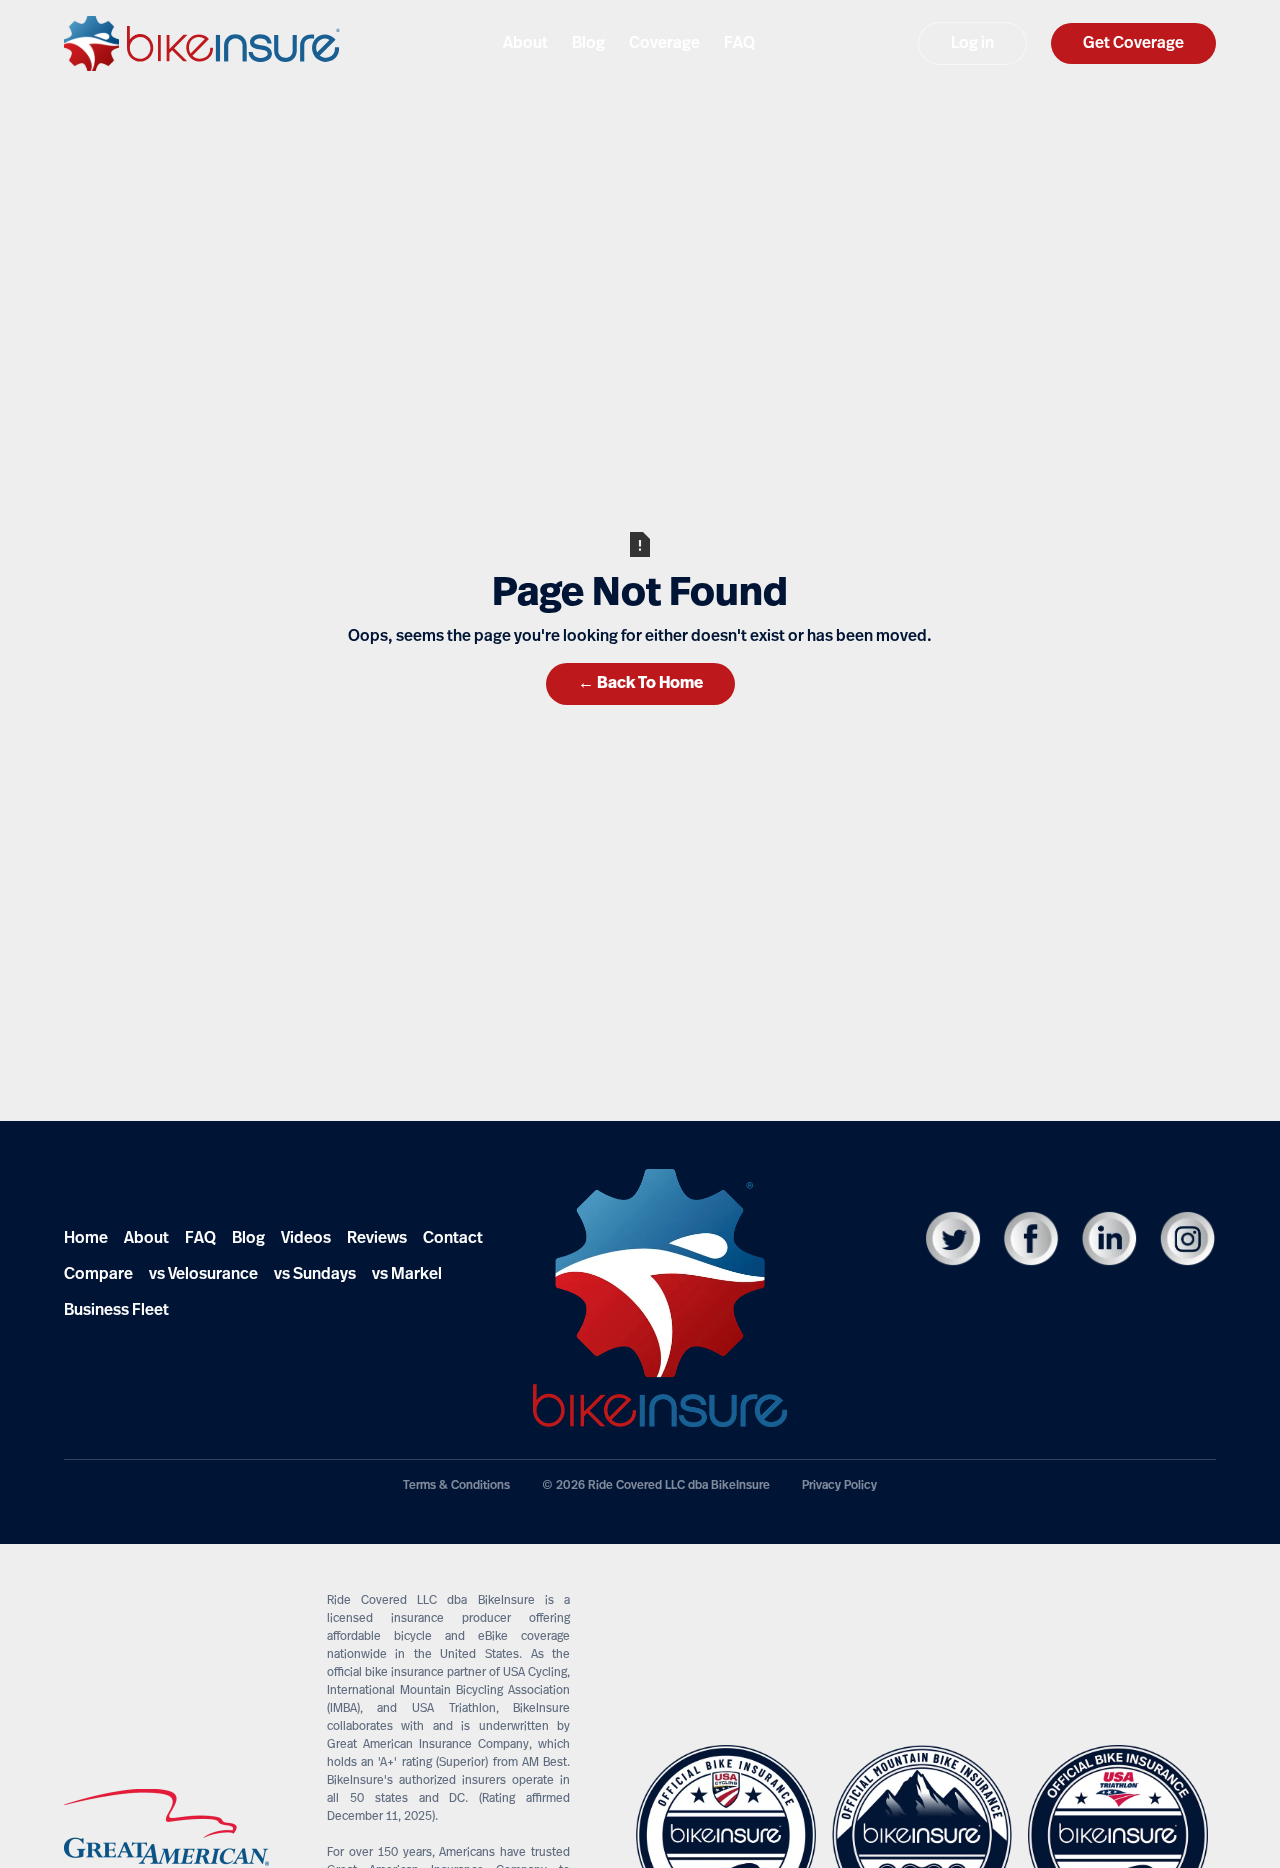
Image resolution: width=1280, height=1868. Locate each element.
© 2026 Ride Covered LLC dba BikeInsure (656, 1486)
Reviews (377, 1239)
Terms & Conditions (456, 1486)
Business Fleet (116, 1311)
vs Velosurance (203, 1275)
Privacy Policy (839, 1486)
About (146, 1239)
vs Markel (407, 1275)
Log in (972, 44)
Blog (248, 1239)
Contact (453, 1239)
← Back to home (640, 684)
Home (86, 1239)
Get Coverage (1133, 44)
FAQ (200, 1239)
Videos (306, 1239)
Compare (98, 1275)
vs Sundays (315, 1275)
